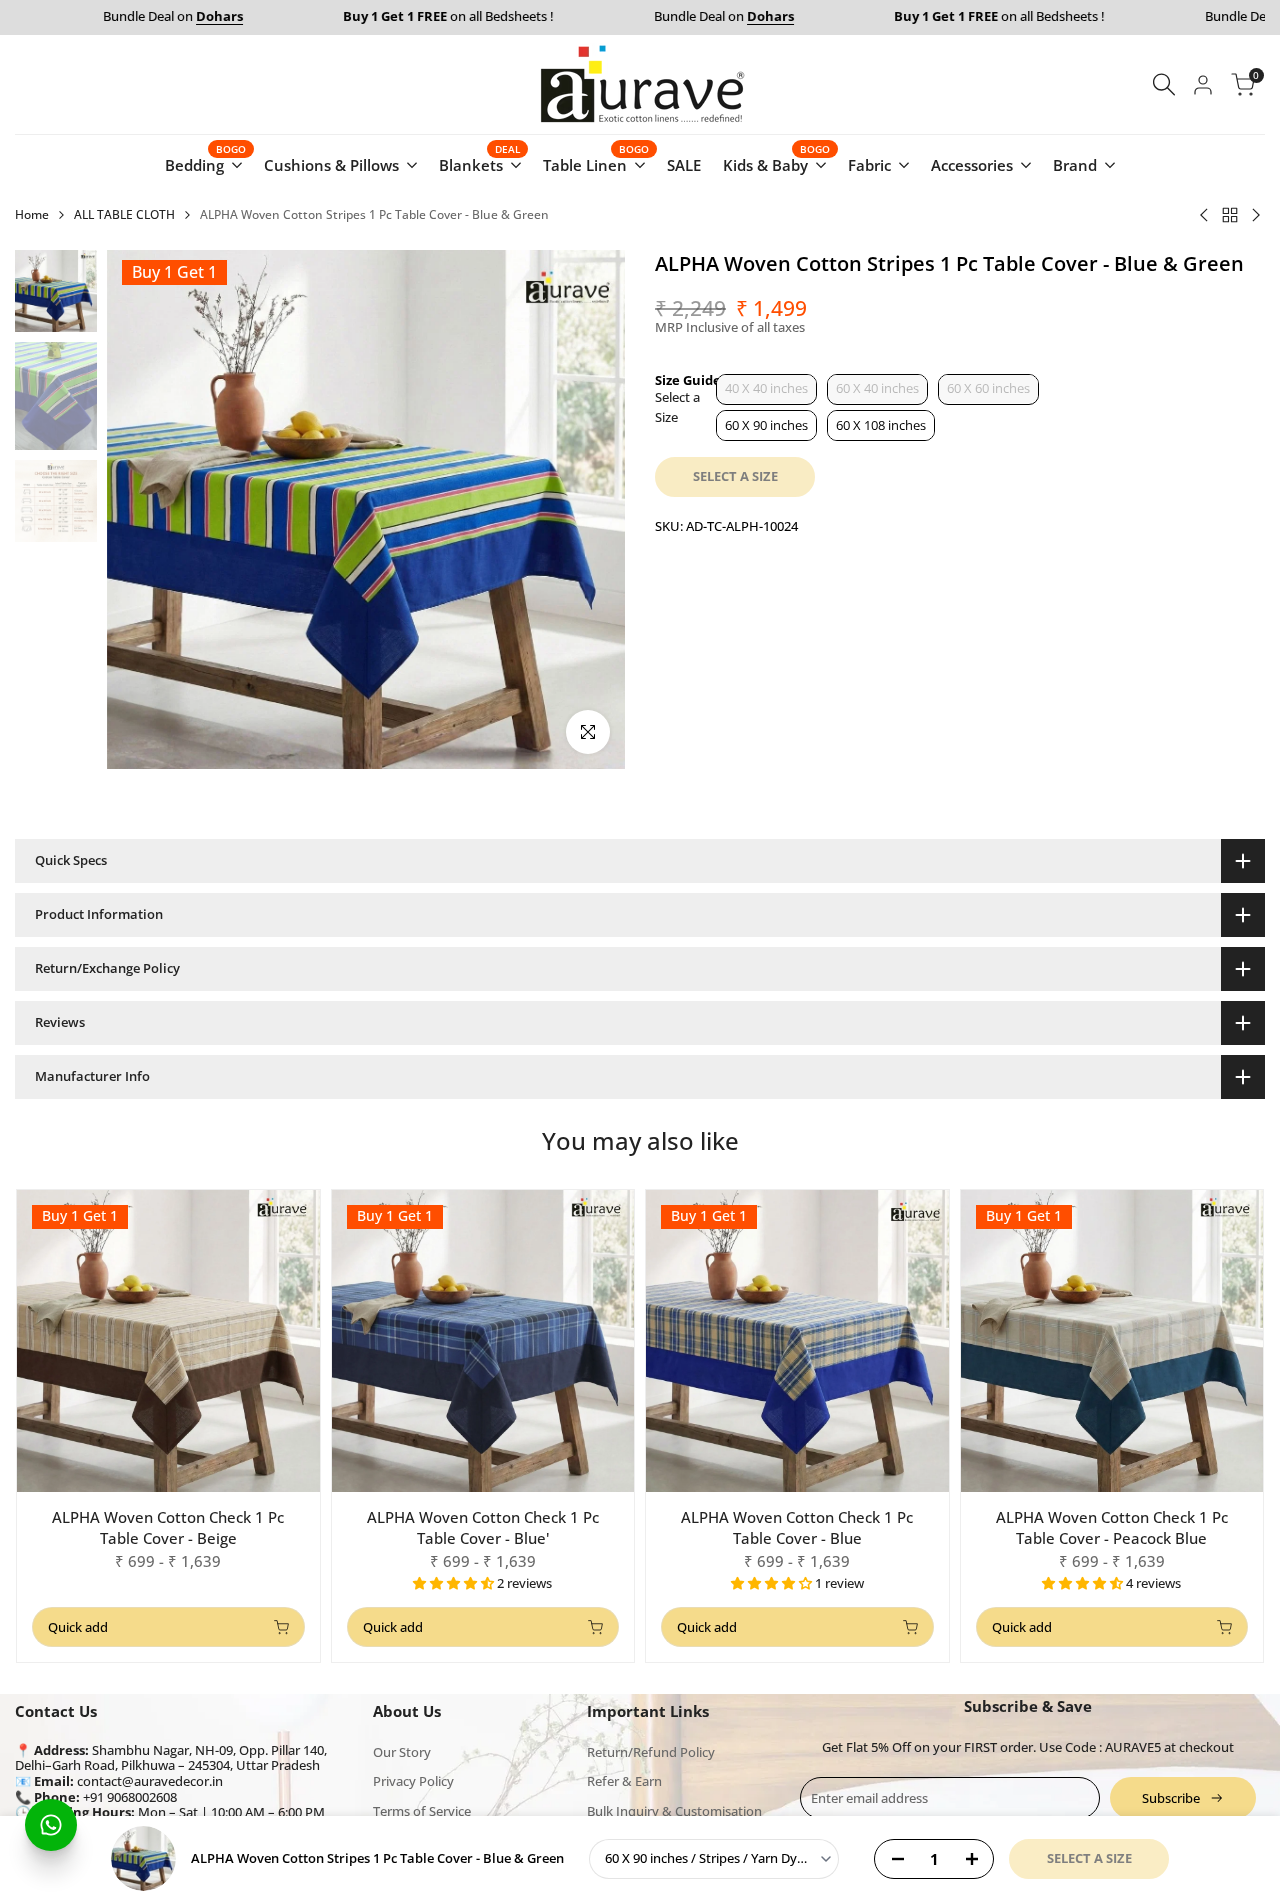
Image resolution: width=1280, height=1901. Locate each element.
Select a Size (677, 407)
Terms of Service (422, 1811)
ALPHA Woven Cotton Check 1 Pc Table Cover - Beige (168, 1527)
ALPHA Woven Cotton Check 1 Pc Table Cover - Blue (797, 1527)
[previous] (147, 510)
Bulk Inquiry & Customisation (674, 1811)
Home (32, 214)
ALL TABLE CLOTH (124, 214)
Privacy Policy (413, 1781)
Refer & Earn (624, 1781)
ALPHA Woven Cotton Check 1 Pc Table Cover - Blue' (483, 1527)
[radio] (766, 389)
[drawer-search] (1164, 84)
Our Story (402, 1752)
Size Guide (688, 380)
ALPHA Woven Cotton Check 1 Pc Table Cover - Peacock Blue (1112, 1527)
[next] (585, 510)
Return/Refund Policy (651, 1752)
